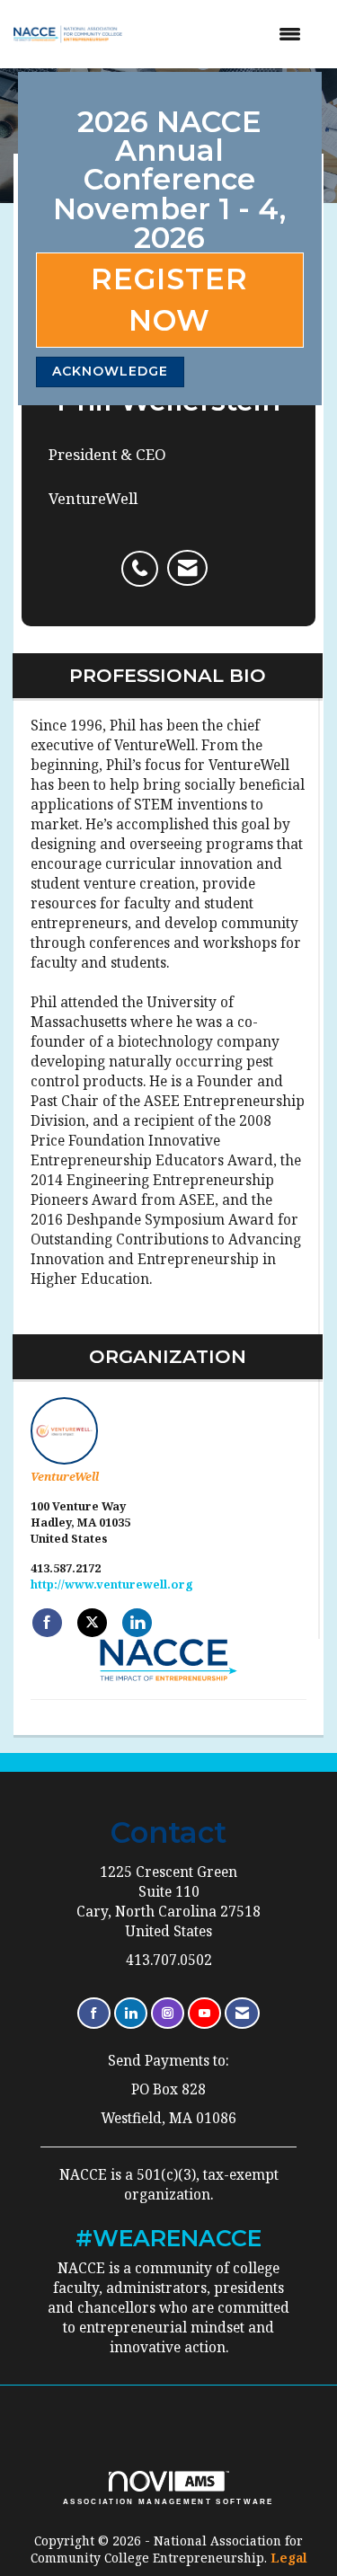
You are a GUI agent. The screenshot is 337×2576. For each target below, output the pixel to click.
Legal (289, 2558)
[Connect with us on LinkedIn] (131, 2013)
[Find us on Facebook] (94, 2013)
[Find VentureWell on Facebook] (47, 1623)
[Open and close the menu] (226, 34)
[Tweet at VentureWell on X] (92, 1623)
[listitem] (144, 559)
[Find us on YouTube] (204, 2013)
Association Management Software (168, 2501)
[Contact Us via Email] (242, 2013)
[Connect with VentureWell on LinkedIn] (137, 1623)
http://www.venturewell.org (112, 1585)
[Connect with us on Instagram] (168, 2013)
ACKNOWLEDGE (110, 371)
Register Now (169, 300)
